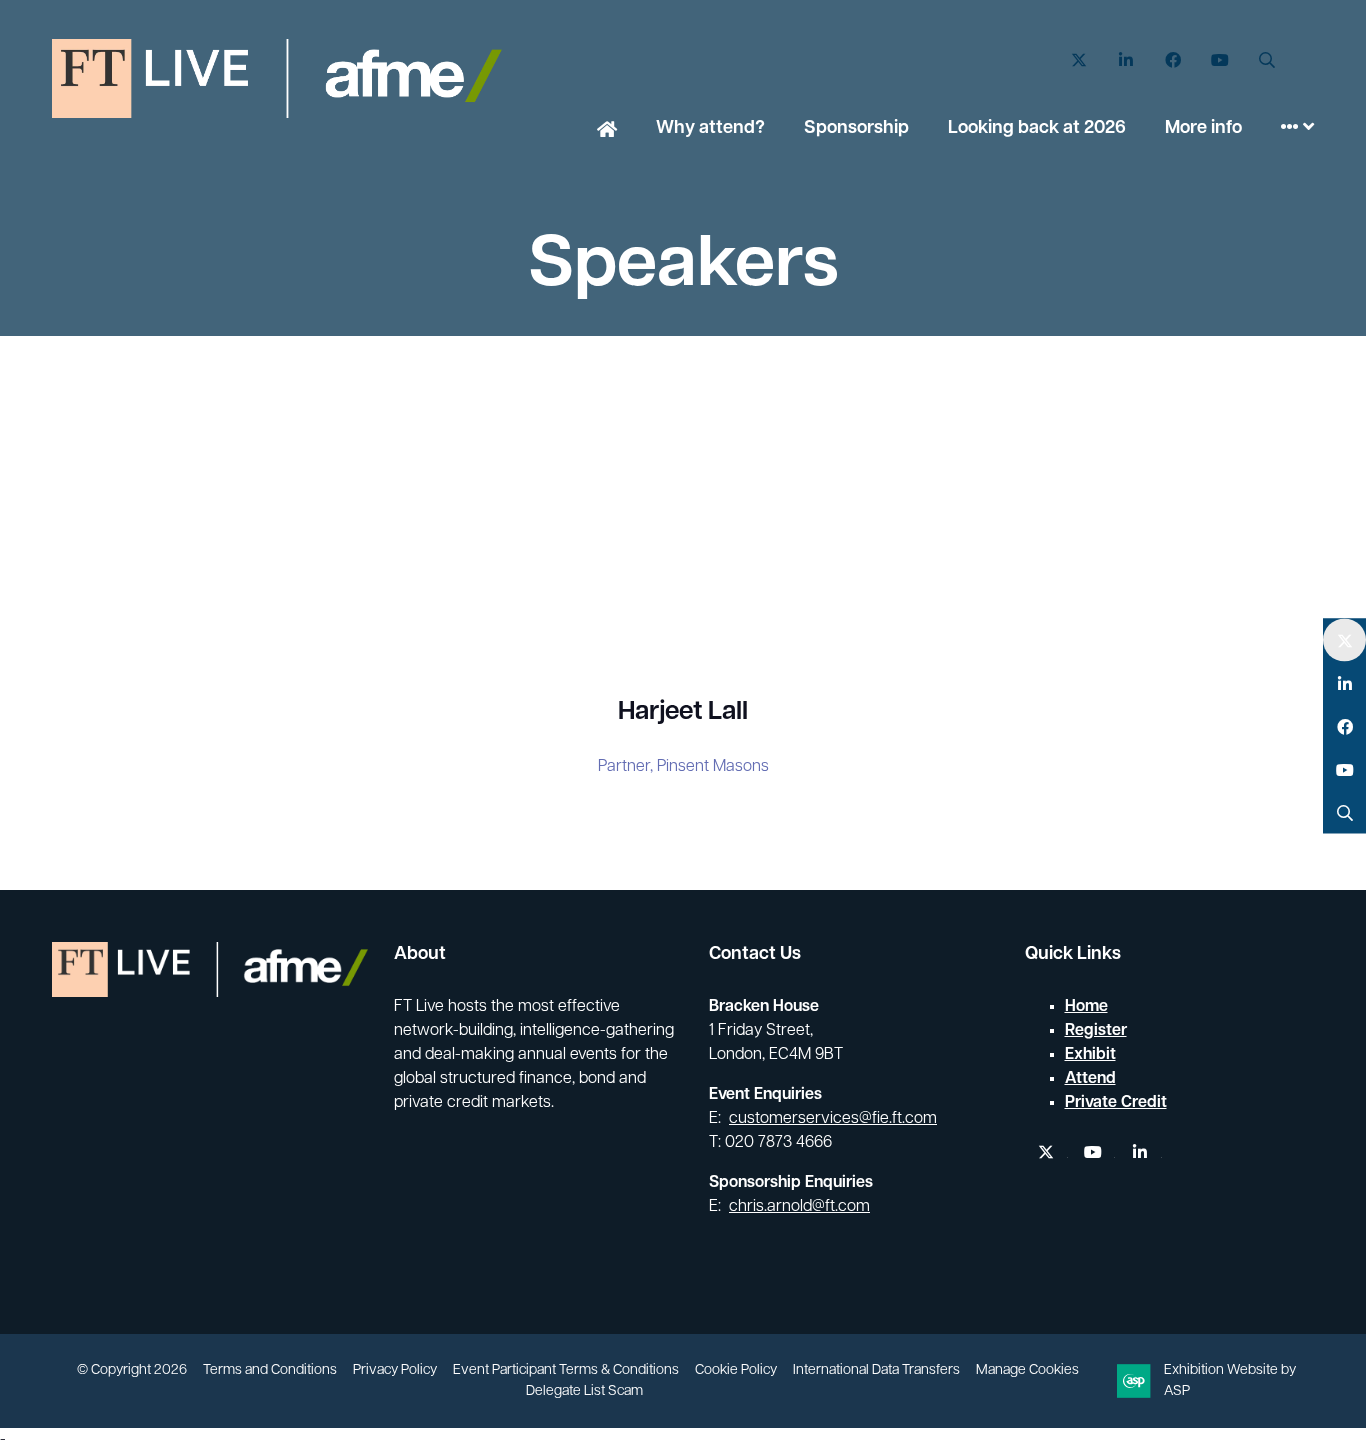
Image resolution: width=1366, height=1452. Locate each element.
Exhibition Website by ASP (1230, 1381)
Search (1266, 60)
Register (1096, 1031)
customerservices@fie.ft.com (833, 1119)
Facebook (1172, 60)
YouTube (1219, 60)
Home (607, 131)
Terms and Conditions (270, 1370)
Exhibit (1090, 1055)
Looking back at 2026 (1037, 129)
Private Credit (1116, 1103)
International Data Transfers (876, 1370)
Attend (1090, 1079)
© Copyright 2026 (132, 1370)
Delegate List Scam (584, 1391)
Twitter (1078, 60)
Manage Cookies (1027, 1370)
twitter (1046, 1152)
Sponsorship (856, 129)
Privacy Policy (395, 1370)
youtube (1093, 1152)
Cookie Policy (736, 1370)
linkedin (1140, 1152)
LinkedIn (1125, 60)
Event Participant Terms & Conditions (566, 1370)
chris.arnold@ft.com (799, 1207)
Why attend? (710, 129)
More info (1203, 129)
